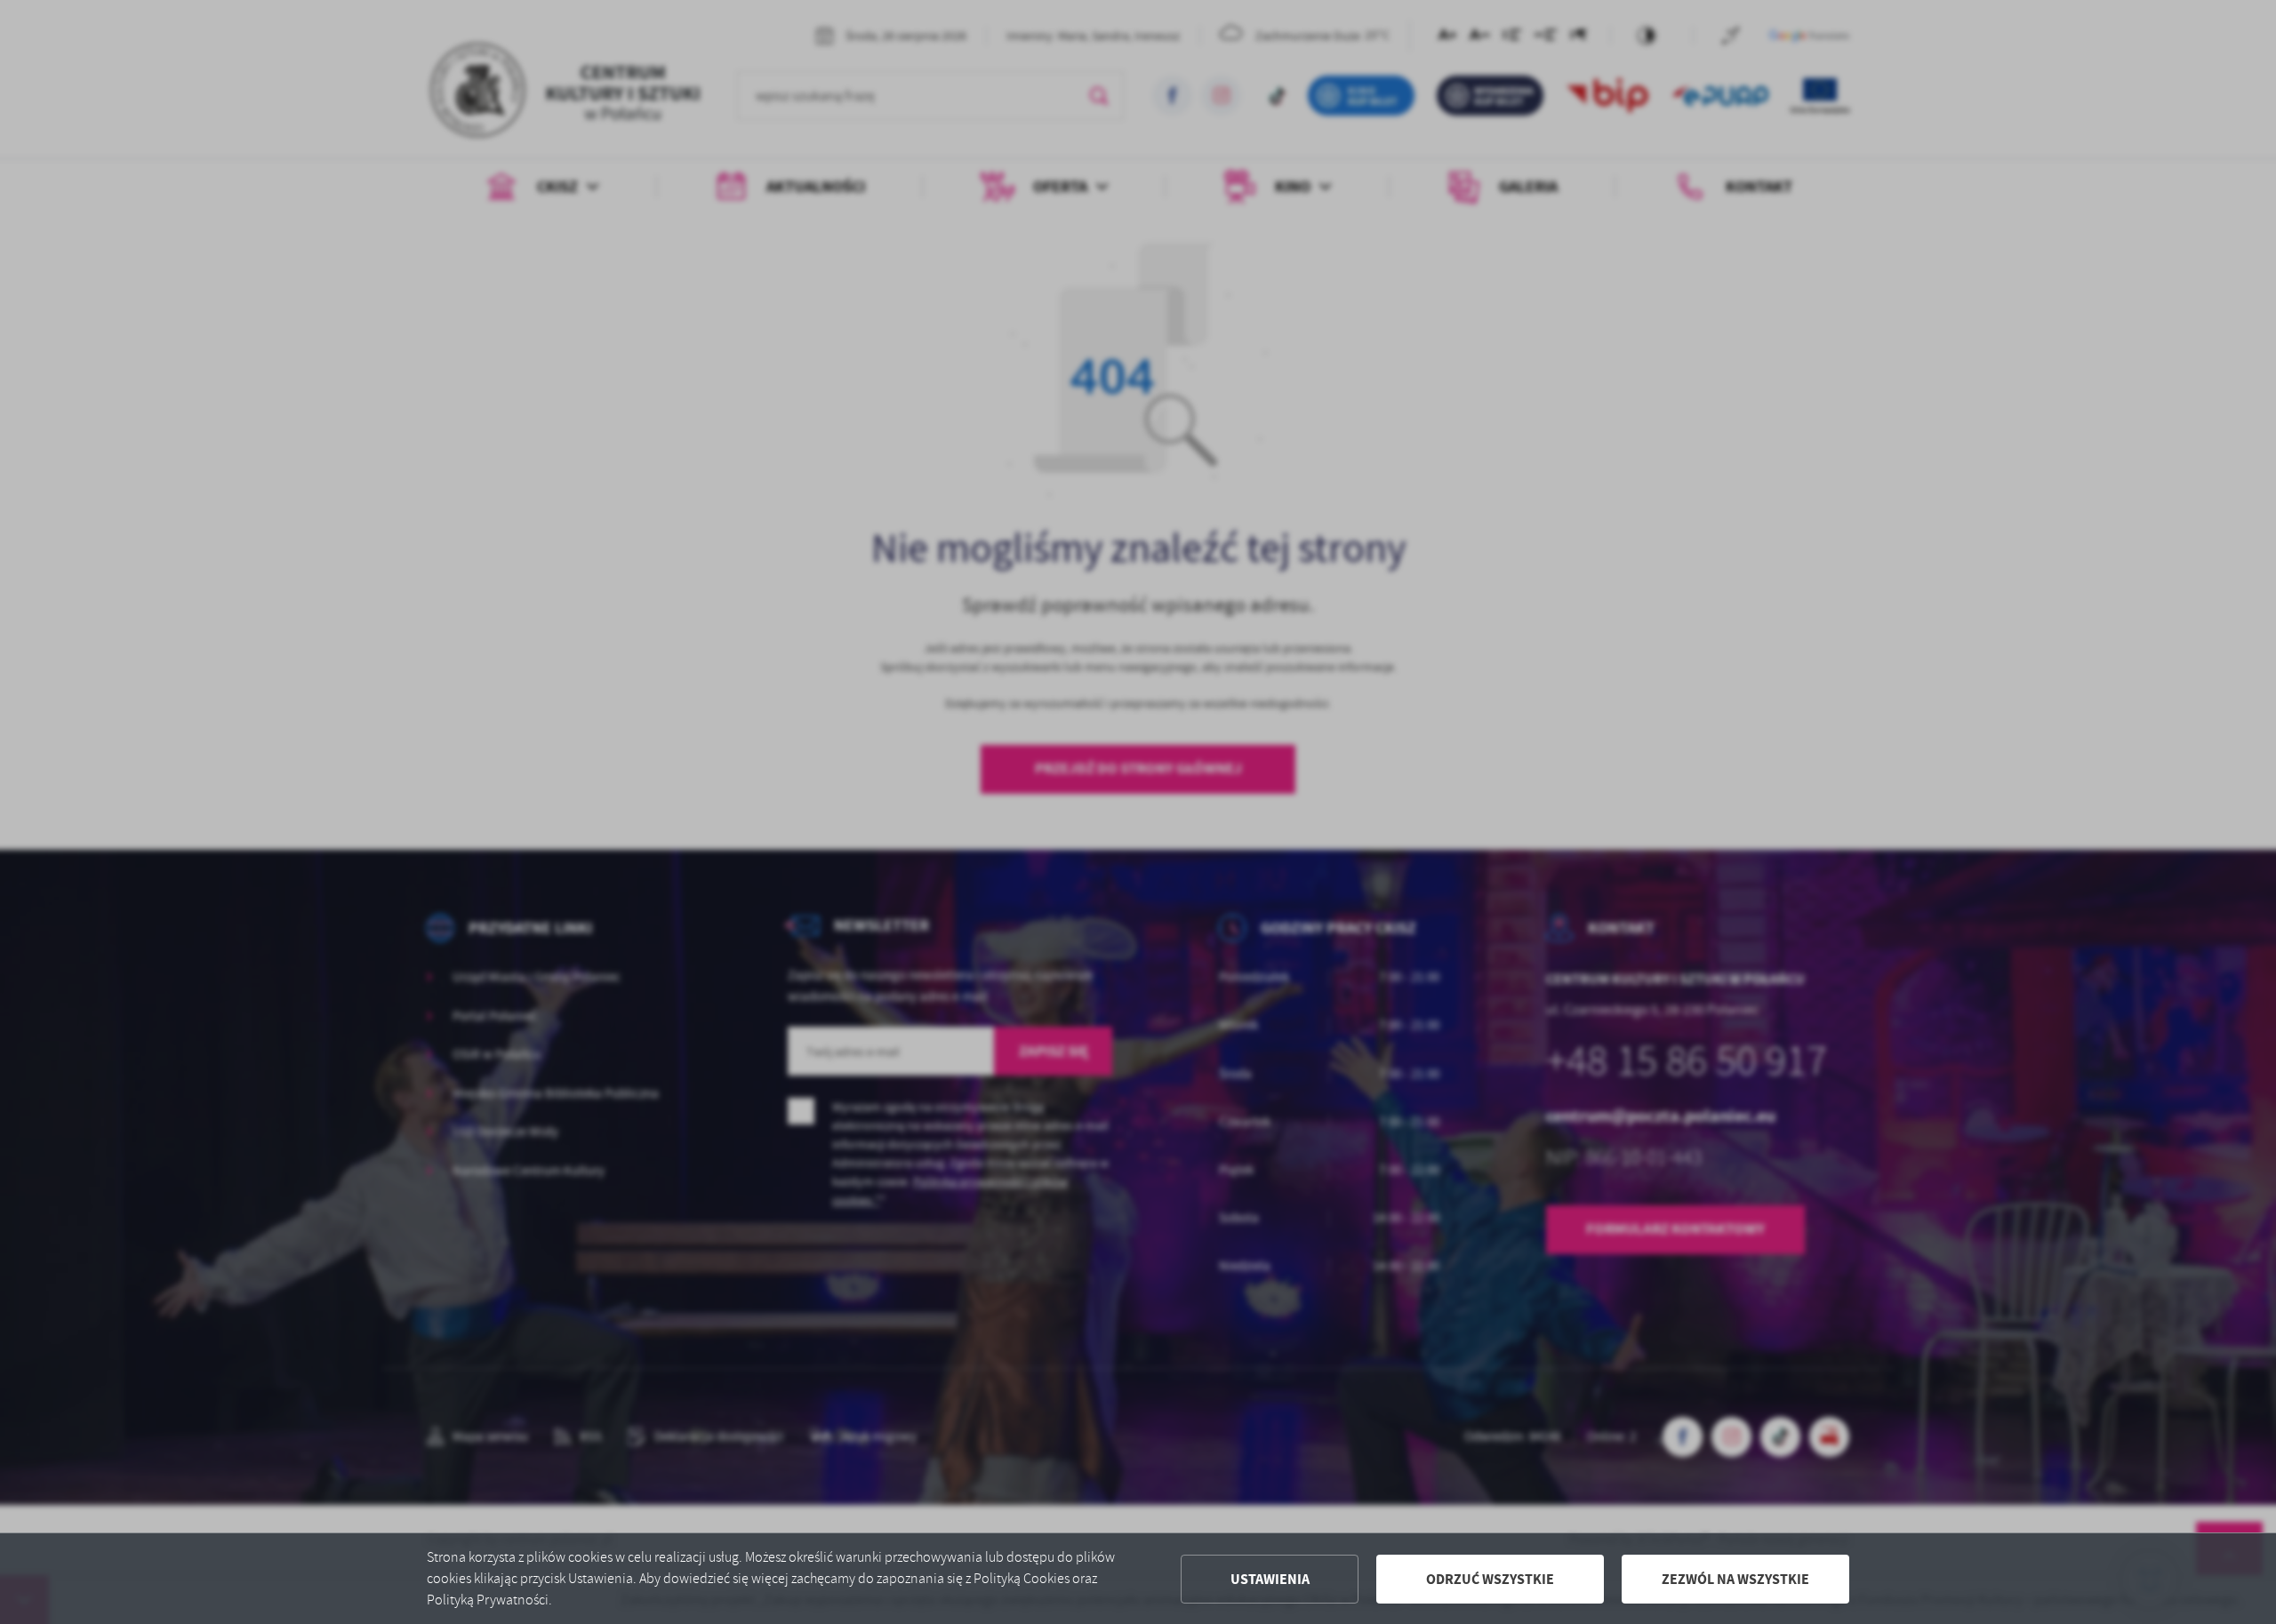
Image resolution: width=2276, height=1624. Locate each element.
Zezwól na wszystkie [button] (1735, 1579)
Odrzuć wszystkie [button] (1490, 1579)
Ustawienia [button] (1270, 1579)
